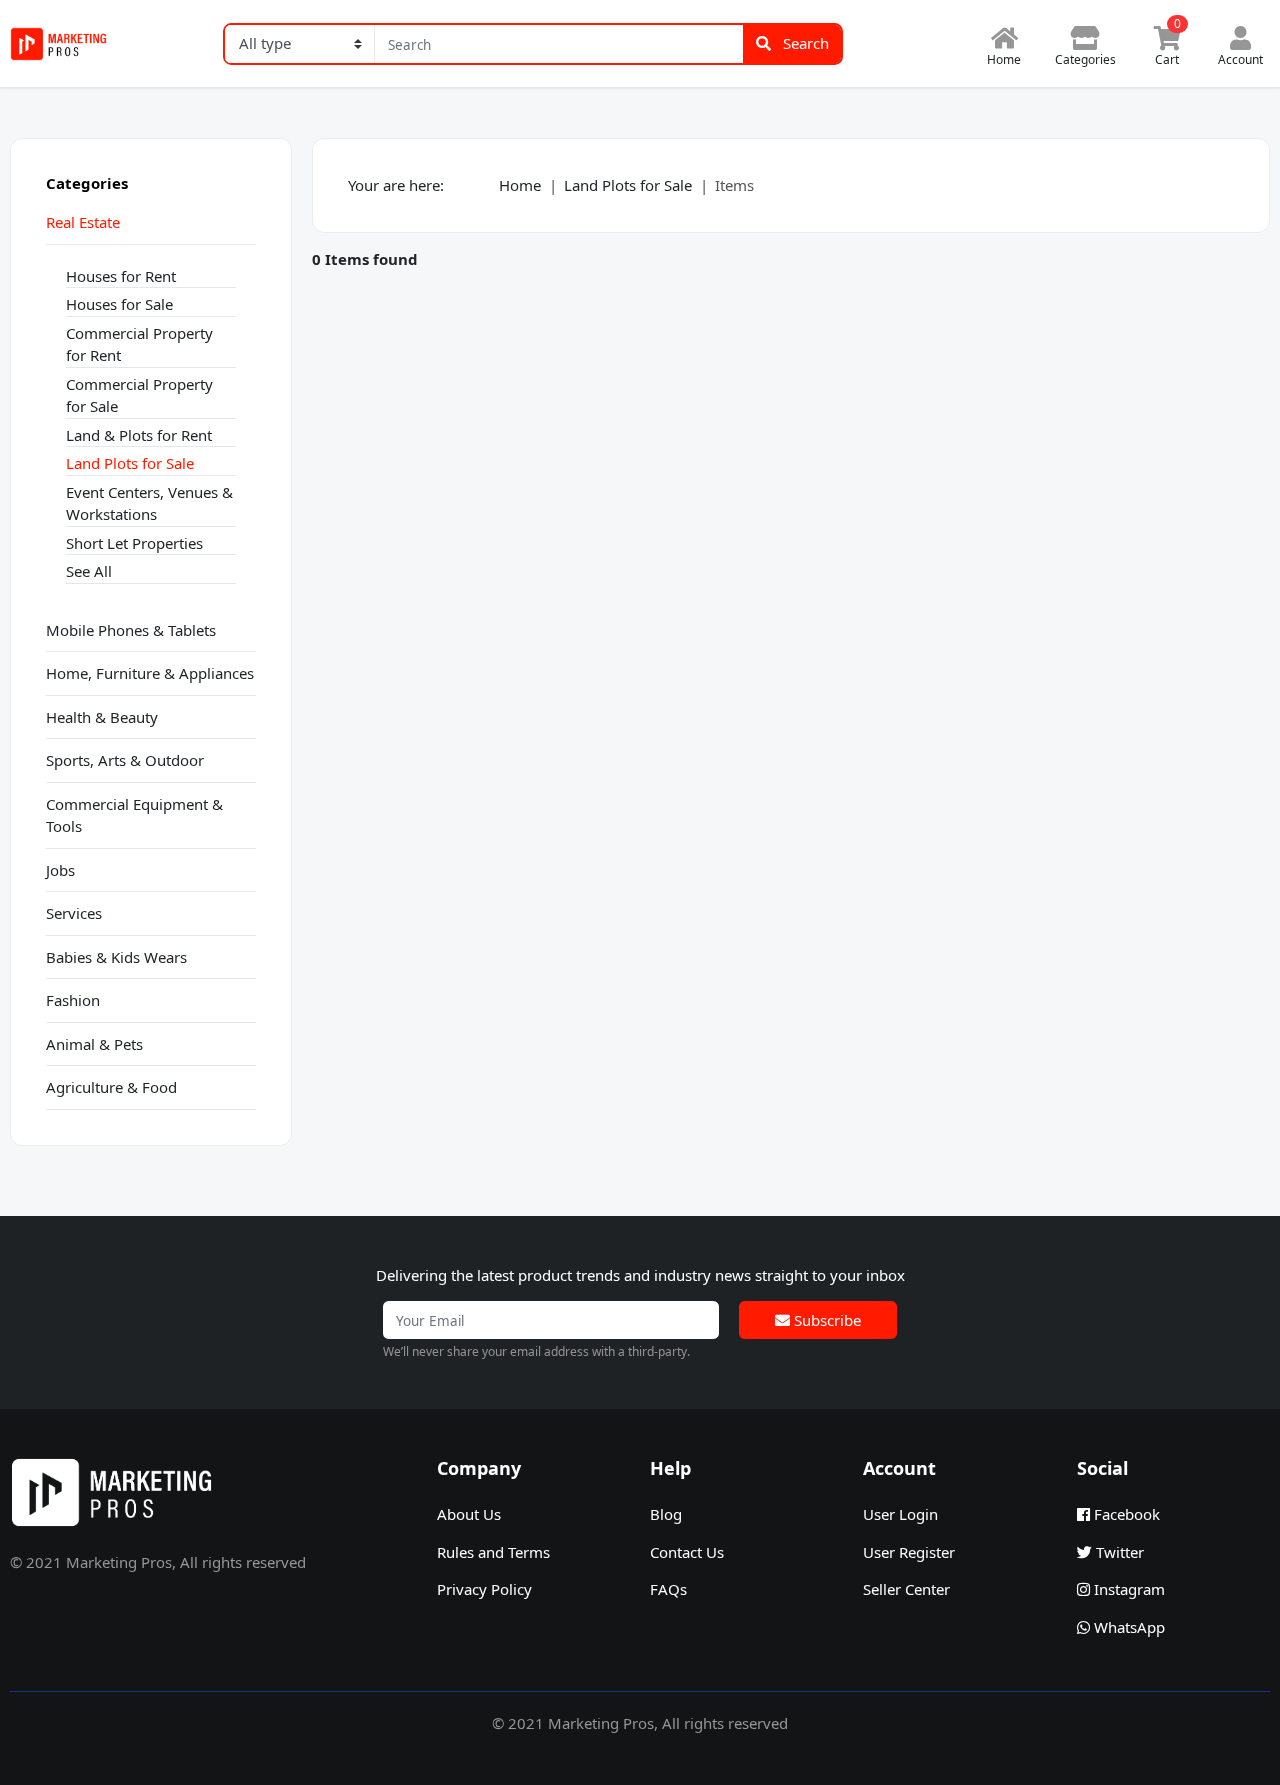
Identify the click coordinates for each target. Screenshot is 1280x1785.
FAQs (668, 1589)
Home (520, 185)
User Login (900, 1514)
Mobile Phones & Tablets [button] (131, 630)
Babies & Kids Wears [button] (116, 957)
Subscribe (825, 1320)
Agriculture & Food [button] (111, 1087)
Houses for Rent (121, 276)
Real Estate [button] (83, 222)
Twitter (1118, 1552)
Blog (666, 1514)
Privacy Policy (484, 1589)
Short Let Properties (134, 543)
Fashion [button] (73, 1000)
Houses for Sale (119, 304)
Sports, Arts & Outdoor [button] (125, 760)
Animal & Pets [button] (94, 1044)
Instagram (1127, 1589)
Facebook (1125, 1514)
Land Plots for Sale (130, 463)
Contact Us (687, 1552)
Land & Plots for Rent (139, 435)
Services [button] (74, 913)
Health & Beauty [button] (102, 717)
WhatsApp (1127, 1627)
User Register (909, 1552)
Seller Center (906, 1589)
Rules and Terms (493, 1552)
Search (804, 43)
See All (89, 571)
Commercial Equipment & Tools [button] (134, 815)
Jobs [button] (60, 870)
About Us (469, 1514)
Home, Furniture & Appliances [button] (150, 673)
